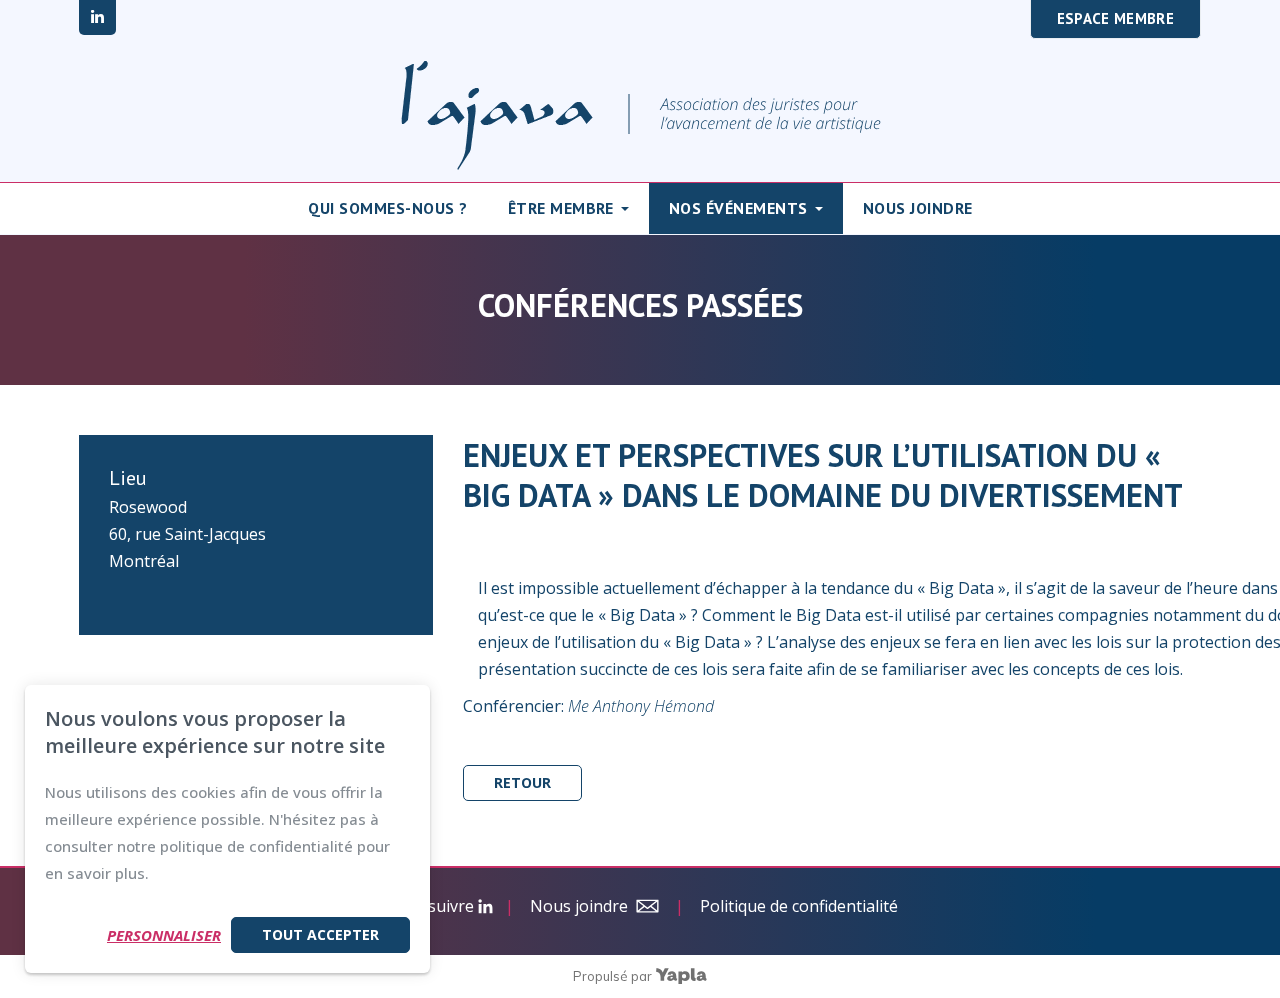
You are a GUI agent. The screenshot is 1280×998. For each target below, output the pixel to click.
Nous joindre (918, 208)
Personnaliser (164, 935)
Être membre (561, 208)
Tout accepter (320, 934)
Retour (522, 782)
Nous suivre (430, 906)
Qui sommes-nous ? (388, 208)
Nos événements (738, 208)
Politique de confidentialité (799, 906)
